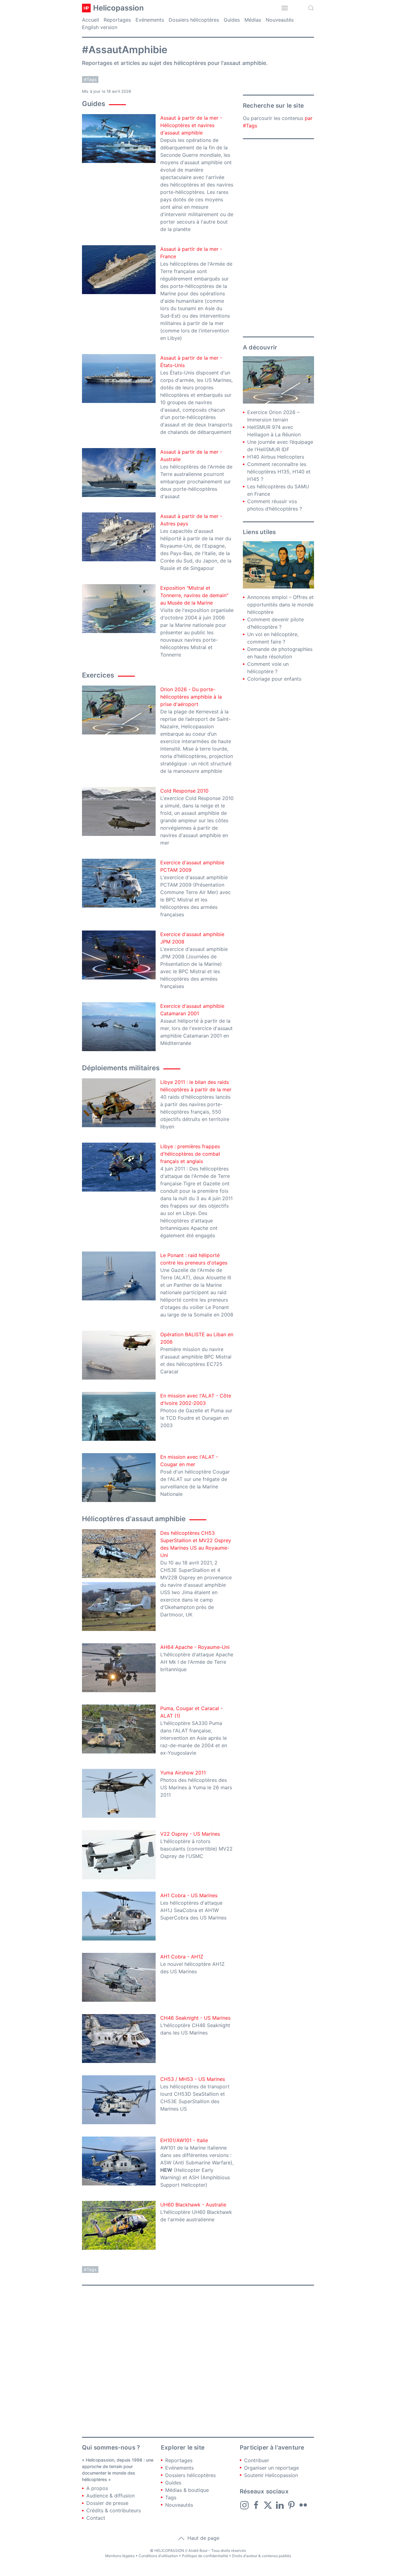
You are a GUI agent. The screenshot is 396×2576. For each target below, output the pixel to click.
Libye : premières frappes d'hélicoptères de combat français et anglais (190, 1154)
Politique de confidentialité (205, 2556)
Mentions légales (120, 2556)
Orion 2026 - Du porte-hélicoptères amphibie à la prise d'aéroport (191, 697)
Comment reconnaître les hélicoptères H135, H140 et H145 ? (279, 472)
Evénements (150, 20)
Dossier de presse (107, 2503)
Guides (232, 20)
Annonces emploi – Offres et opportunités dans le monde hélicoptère (280, 605)
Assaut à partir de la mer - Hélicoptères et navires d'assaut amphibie (191, 125)
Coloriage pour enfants (274, 679)
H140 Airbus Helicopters (276, 457)
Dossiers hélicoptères (194, 20)
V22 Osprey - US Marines (190, 1834)
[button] (285, 8)
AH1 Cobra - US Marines (189, 1895)
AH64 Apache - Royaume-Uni (195, 1647)
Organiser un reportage (271, 2468)
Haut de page (203, 2538)
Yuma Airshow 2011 (183, 1773)
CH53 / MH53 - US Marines (193, 2079)
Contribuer (257, 2460)
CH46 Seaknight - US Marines (195, 2018)
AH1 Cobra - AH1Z (182, 1957)
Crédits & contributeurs (114, 2510)
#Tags (90, 79)
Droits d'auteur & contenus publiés (262, 2556)
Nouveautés (280, 20)
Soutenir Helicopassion (271, 2475)
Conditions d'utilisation (158, 2556)
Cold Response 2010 (184, 791)
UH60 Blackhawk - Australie (193, 2205)
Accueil (90, 20)
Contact (96, 2518)
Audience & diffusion (110, 2496)
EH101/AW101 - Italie (184, 2140)
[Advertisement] (278, 238)
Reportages (117, 20)
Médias (253, 20)
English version (100, 27)
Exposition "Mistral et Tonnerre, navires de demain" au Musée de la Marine (194, 595)
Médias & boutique (187, 2490)
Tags (171, 2497)
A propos (97, 2488)
